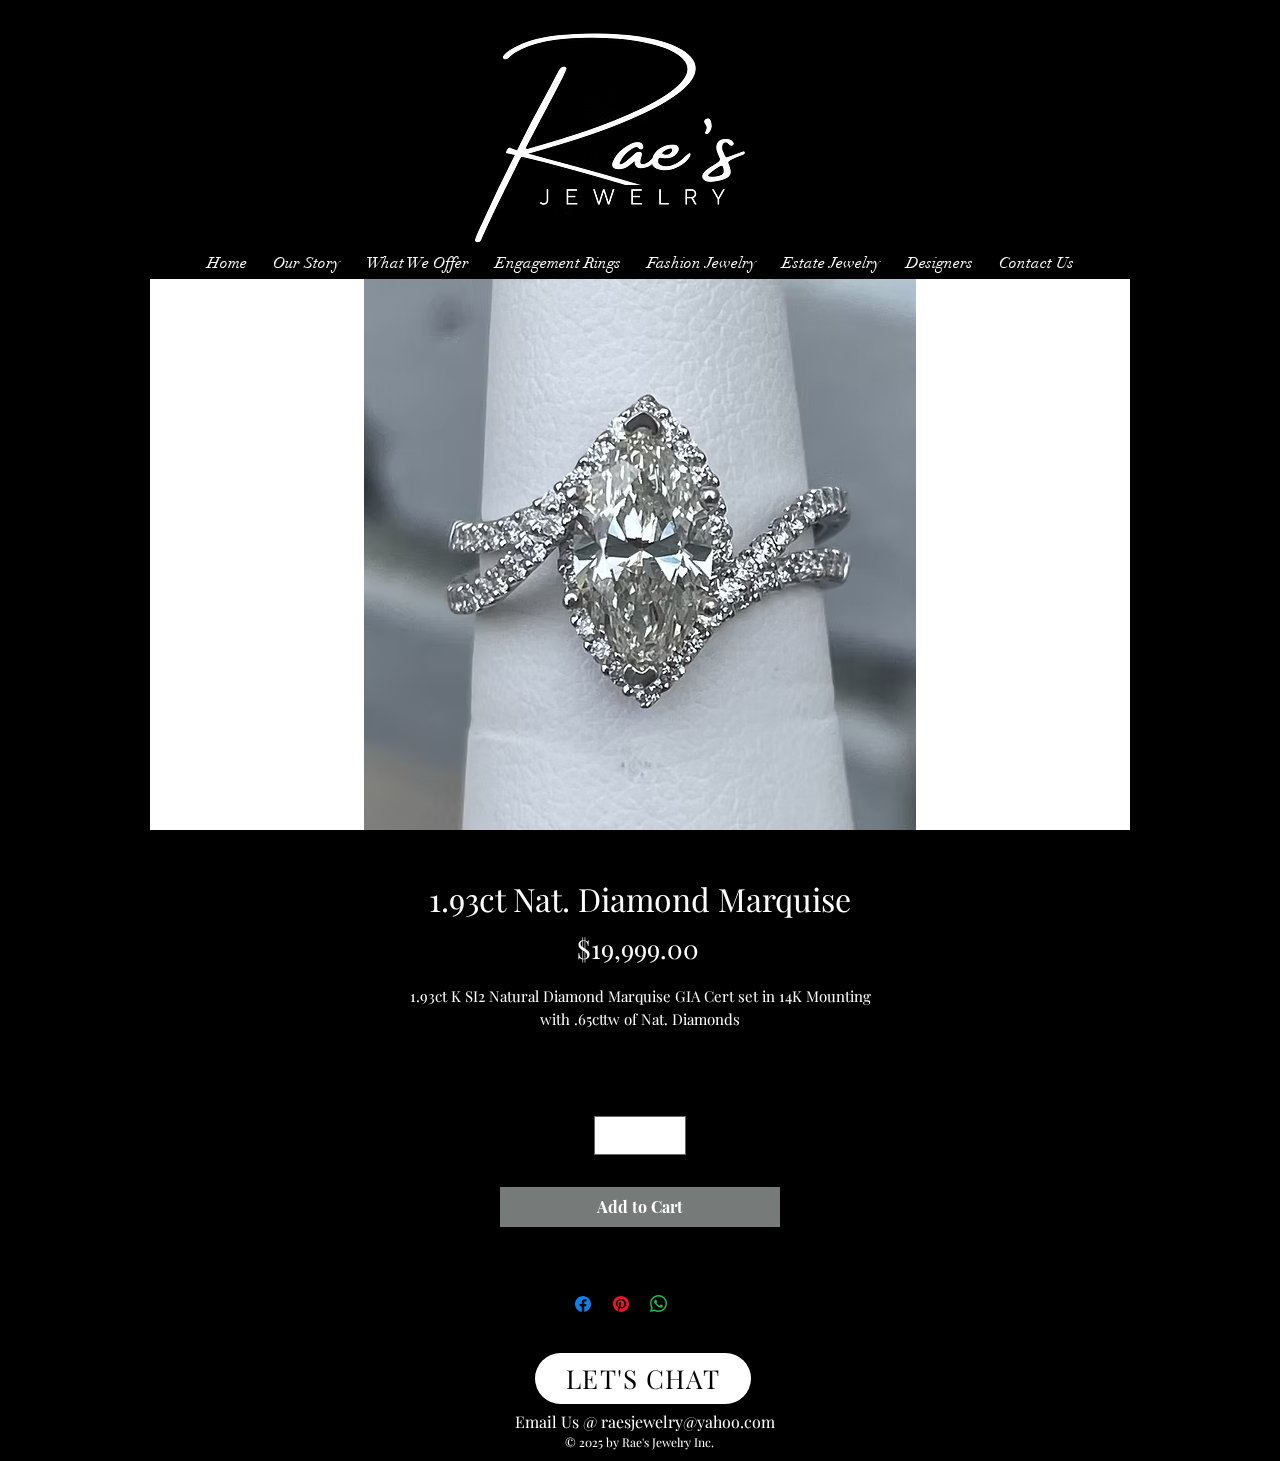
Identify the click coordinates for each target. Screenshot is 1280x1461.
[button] (417, 254)
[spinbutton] (640, 1135)
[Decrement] (610, 1135)
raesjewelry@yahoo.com (688, 1421)
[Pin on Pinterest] (621, 1304)
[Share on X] (697, 1304)
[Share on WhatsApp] (659, 1304)
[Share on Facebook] (583, 1304)
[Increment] (670, 1135)
